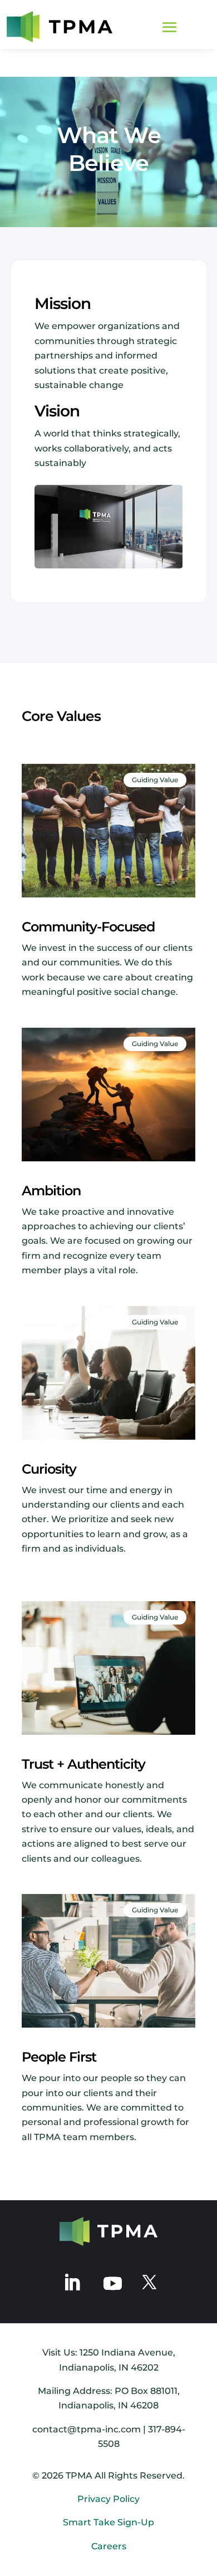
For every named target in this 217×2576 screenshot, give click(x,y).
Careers (109, 2546)
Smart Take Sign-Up (108, 2522)
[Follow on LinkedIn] (72, 2283)
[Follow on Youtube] (112, 2282)
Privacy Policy (108, 2499)
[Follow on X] (149, 2283)
